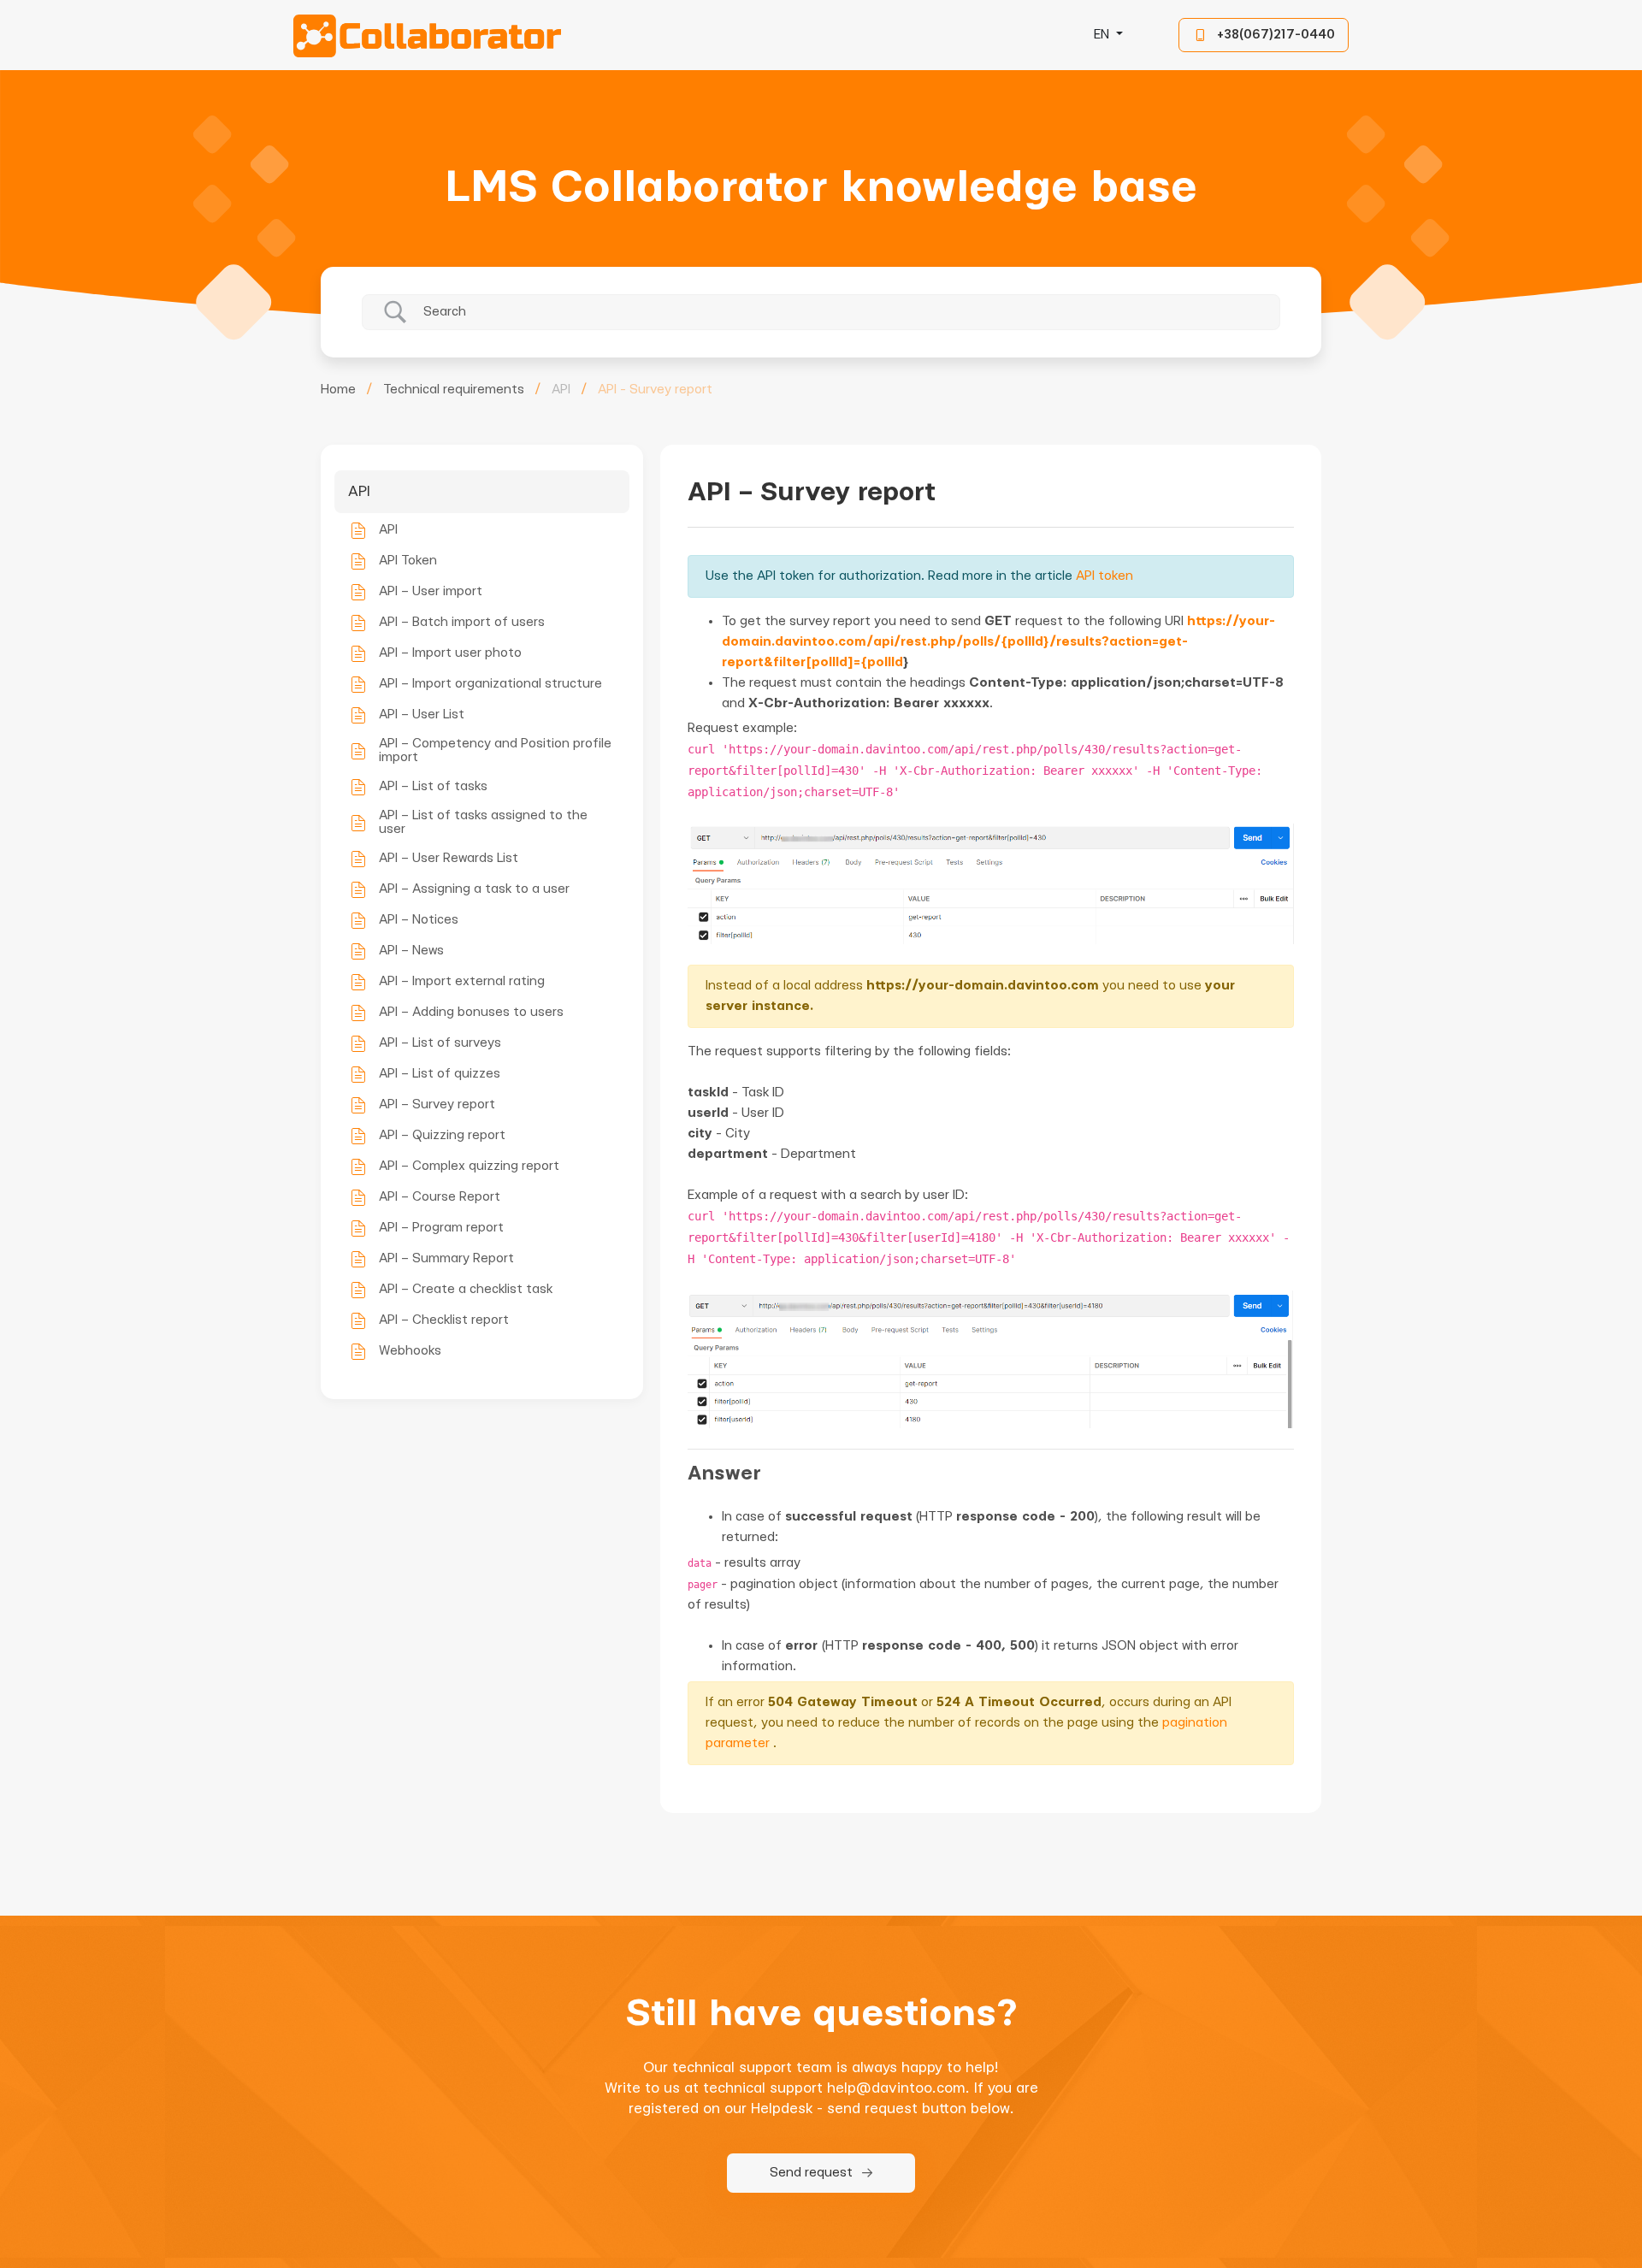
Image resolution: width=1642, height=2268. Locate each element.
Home (338, 390)
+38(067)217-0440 (1276, 35)
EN (1103, 35)
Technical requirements (454, 390)
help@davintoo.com (896, 2088)
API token (1105, 576)
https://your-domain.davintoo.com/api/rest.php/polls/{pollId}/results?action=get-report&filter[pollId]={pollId (998, 642)
